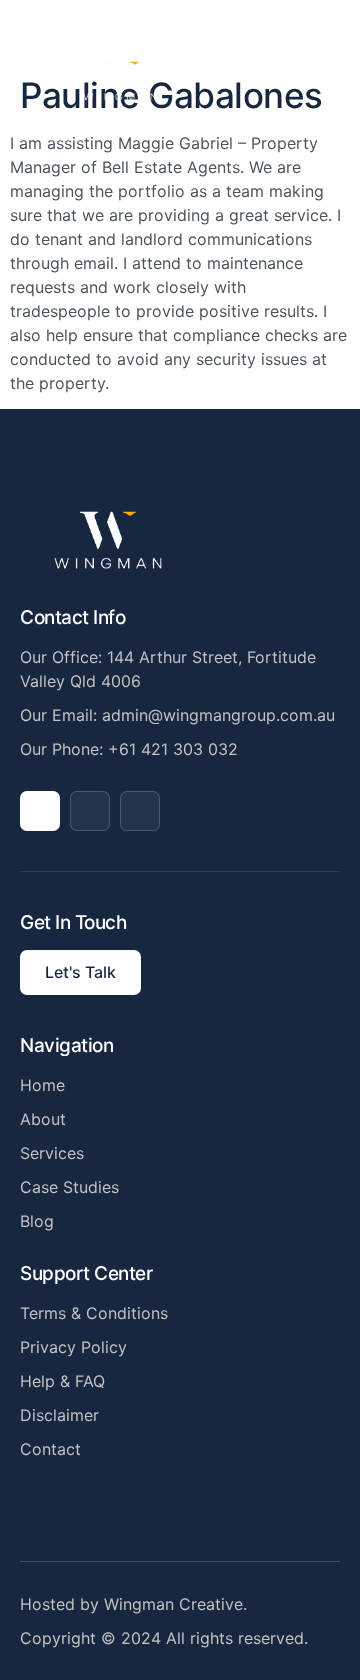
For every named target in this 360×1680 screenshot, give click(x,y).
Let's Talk (80, 972)
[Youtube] (90, 811)
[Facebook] (40, 811)
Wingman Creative (173, 1604)
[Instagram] (140, 811)
